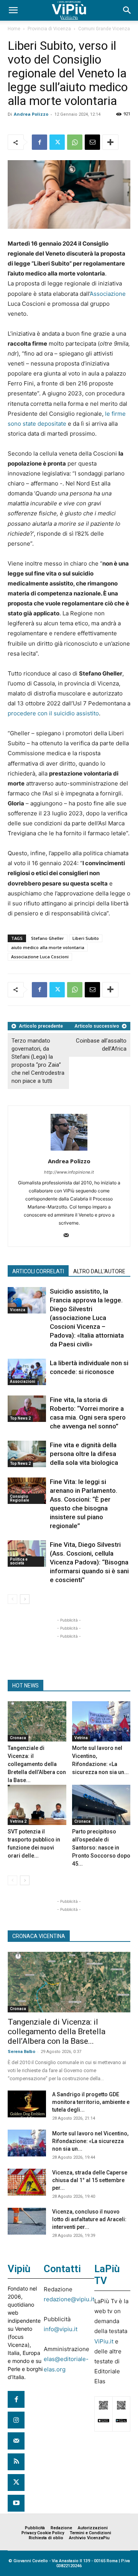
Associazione (108, 294)
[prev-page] (12, 1599)
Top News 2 (20, 1418)
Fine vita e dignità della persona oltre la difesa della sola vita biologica (84, 1454)
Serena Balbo (21, 2052)
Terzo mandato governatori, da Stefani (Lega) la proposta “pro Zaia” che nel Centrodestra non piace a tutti (38, 1061)
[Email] (92, 142)
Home (14, 29)
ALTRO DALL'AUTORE (99, 1271)
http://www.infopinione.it (69, 1172)
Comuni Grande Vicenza (104, 29)
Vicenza (18, 1310)
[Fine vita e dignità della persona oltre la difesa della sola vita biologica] (27, 1454)
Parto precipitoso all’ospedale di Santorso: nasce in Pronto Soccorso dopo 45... (101, 1848)
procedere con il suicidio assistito (53, 713)
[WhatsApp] (75, 142)
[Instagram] (16, 2420)
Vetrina (81, 1738)
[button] (13, 10)
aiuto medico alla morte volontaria (48, 947)
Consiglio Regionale (20, 1498)
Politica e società (19, 1561)
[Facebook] (39, 142)
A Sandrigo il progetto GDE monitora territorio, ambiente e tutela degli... (91, 2102)
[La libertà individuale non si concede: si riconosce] (27, 1372)
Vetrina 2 (18, 1821)
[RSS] (16, 2462)
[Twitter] (57, 142)
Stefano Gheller (48, 938)
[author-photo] (69, 1150)
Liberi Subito (86, 938)
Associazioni (23, 1381)
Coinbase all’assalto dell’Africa (101, 1045)
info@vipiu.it (61, 2329)
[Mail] (69, 1236)
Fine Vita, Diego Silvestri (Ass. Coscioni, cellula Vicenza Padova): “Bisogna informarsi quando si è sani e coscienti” (89, 1562)
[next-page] (25, 1599)
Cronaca (18, 1738)
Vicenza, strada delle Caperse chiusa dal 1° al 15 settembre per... (90, 2180)
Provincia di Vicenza (49, 29)
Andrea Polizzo (31, 114)
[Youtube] (16, 2503)
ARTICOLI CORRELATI (38, 1271)
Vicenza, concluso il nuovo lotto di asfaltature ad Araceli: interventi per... (89, 2219)
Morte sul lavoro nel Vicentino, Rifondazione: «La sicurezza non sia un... (90, 2141)
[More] (110, 142)
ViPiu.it (104, 2341)
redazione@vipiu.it (69, 2299)
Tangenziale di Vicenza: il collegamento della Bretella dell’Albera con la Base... (37, 1764)
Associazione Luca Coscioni (40, 957)
